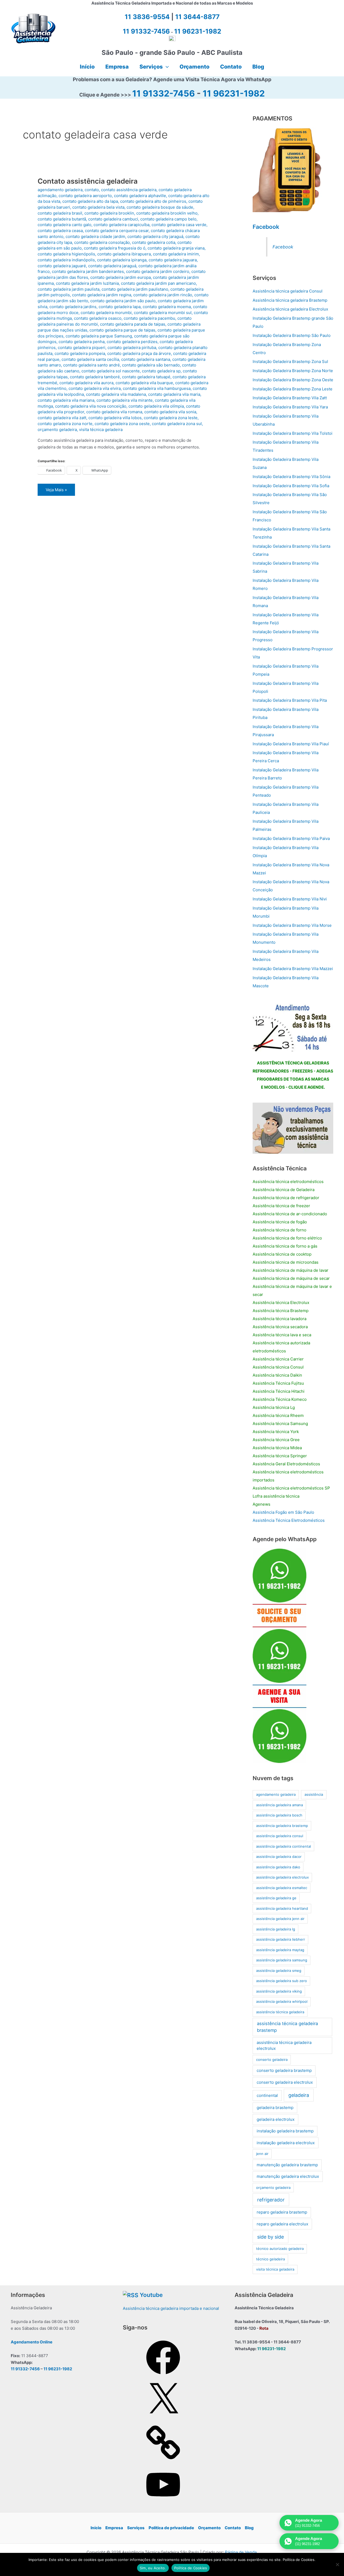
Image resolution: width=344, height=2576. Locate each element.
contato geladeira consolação (102, 242)
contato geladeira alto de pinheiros (153, 201)
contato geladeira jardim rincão (163, 295)
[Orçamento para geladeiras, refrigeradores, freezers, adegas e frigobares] (293, 1026)
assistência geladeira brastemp (282, 1826)
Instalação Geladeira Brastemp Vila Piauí (291, 744)
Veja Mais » (56, 491)
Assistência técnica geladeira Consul (288, 291)
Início (96, 2528)
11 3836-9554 (147, 17)
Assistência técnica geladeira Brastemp (290, 300)
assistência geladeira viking (279, 1991)
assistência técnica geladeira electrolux (284, 2046)
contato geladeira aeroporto (85, 196)
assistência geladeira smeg (279, 1971)
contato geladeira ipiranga (122, 260)
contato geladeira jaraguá (112, 266)
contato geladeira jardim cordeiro (158, 271)
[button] (166, 67)
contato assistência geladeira (129, 190)
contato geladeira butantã (62, 219)
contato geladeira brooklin (109, 213)
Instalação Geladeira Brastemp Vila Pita (290, 700)
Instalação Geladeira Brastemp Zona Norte (293, 371)
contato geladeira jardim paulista (69, 289)
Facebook (266, 227)
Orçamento (209, 2528)
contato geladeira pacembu (149, 318)
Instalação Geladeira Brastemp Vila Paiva (291, 838)
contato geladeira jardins (73, 307)
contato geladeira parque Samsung (99, 336)
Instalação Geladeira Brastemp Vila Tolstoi (293, 433)
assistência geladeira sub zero (282, 1981)
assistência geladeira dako (278, 1867)
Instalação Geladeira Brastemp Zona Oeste (293, 380)
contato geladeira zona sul (177, 424)
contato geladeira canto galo (64, 225)
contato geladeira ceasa (60, 231)
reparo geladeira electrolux (282, 2224)
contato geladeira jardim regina (102, 295)
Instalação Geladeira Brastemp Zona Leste (293, 389)
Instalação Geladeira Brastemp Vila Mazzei (293, 969)
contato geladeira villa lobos (115, 418)
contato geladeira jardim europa (121, 277)
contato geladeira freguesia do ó (115, 248)
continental (267, 2095)
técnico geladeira (270, 2259)
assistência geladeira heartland (282, 1908)
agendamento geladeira (60, 190)
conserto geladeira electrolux (285, 2082)
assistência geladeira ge (276, 1898)
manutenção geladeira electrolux (288, 2176)
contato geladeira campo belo (168, 219)
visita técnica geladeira (101, 430)
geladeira (299, 2095)
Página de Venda (241, 2552)
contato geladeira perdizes (132, 342)
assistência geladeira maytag (280, 1950)
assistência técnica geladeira (280, 2012)
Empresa (114, 2528)
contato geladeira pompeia (80, 353)
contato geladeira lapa (120, 307)
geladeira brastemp (275, 2108)
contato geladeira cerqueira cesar (117, 231)
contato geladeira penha (82, 342)
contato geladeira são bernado (151, 365)
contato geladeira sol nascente (111, 371)
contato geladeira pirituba (132, 348)
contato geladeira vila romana (114, 412)
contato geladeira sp (161, 371)
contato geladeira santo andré (92, 365)
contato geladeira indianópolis (66, 260)
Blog (249, 2528)
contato (92, 190)
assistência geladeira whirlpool (282, 2001)
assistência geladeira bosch (279, 1815)
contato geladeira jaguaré (62, 266)
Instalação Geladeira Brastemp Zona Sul (290, 361)
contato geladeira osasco (98, 318)
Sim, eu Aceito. (153, 2568)
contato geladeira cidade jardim (95, 236)
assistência (314, 1794)
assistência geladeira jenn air (280, 1919)
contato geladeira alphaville (140, 196)
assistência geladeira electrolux (282, 1877)
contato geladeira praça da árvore (139, 353)
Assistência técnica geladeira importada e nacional (171, 2308)
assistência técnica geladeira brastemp (287, 2027)
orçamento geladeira (57, 430)
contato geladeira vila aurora (86, 383)
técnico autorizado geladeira (280, 2249)
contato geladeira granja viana (176, 248)
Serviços (136, 2528)
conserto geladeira (272, 2060)
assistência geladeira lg (276, 1929)
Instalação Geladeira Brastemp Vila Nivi (290, 899)
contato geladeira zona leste (171, 418)
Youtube (151, 2295)
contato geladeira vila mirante (125, 400)
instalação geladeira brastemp (285, 2131)
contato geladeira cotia (154, 242)
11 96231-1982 (234, 93)
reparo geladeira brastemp (282, 2212)
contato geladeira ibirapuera (124, 254)
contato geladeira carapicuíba (121, 225)
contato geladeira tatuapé (146, 377)
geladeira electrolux (276, 2119)
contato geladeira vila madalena (116, 394)
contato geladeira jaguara (173, 260)
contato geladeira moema (167, 307)
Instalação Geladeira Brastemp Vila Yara (290, 407)
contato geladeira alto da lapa (90, 201)
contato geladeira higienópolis (66, 254)
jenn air (262, 2154)
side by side (270, 2237)
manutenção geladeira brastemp (287, 2165)
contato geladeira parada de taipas (133, 324)
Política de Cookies (191, 2568)
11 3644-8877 (197, 17)
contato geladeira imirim (176, 254)
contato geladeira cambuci (113, 219)
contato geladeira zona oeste (122, 424)
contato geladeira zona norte (65, 424)
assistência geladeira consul (280, 1836)
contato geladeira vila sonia (170, 412)
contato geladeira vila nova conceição (91, 406)
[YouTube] (163, 2503)
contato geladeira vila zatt (62, 418)
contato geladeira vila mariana (66, 400)
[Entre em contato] (293, 1128)
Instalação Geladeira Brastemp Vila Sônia (291, 477)
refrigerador (271, 2200)
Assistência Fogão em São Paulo (283, 1512)
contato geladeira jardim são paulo (123, 301)
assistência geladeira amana (279, 1805)
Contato (233, 2528)
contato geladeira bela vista (98, 207)
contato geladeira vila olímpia (156, 406)
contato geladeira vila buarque (144, 383)
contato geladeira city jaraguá (155, 236)
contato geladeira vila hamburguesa (157, 388)
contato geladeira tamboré (95, 377)
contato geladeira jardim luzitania (87, 283)
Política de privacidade (171, 2528)
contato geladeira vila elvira (95, 388)
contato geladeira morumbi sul (163, 313)
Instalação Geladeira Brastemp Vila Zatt (290, 398)
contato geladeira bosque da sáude (160, 207)
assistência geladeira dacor (279, 1857)
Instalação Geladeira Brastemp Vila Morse (292, 925)
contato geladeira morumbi (106, 313)
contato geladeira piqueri (82, 348)
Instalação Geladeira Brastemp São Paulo (292, 335)
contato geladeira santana (146, 359)
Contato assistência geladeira (88, 181)
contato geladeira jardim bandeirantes (88, 271)
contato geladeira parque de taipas (122, 330)
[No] (337, 2564)
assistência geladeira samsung (282, 1960)
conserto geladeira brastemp (284, 2070)
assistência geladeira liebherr (281, 1939)
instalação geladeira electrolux (286, 2143)
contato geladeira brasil (60, 213)
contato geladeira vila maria (174, 394)
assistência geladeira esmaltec (282, 1888)
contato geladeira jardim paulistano (135, 289)
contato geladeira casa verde (179, 225)
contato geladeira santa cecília (90, 359)
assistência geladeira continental (284, 1846)
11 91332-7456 (164, 93)
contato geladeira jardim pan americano (158, 283)
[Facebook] (163, 2376)
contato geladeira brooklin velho (167, 213)
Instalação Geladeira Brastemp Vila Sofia (291, 486)
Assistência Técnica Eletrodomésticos (289, 1520)
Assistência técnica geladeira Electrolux (290, 309)
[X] (163, 2419)
